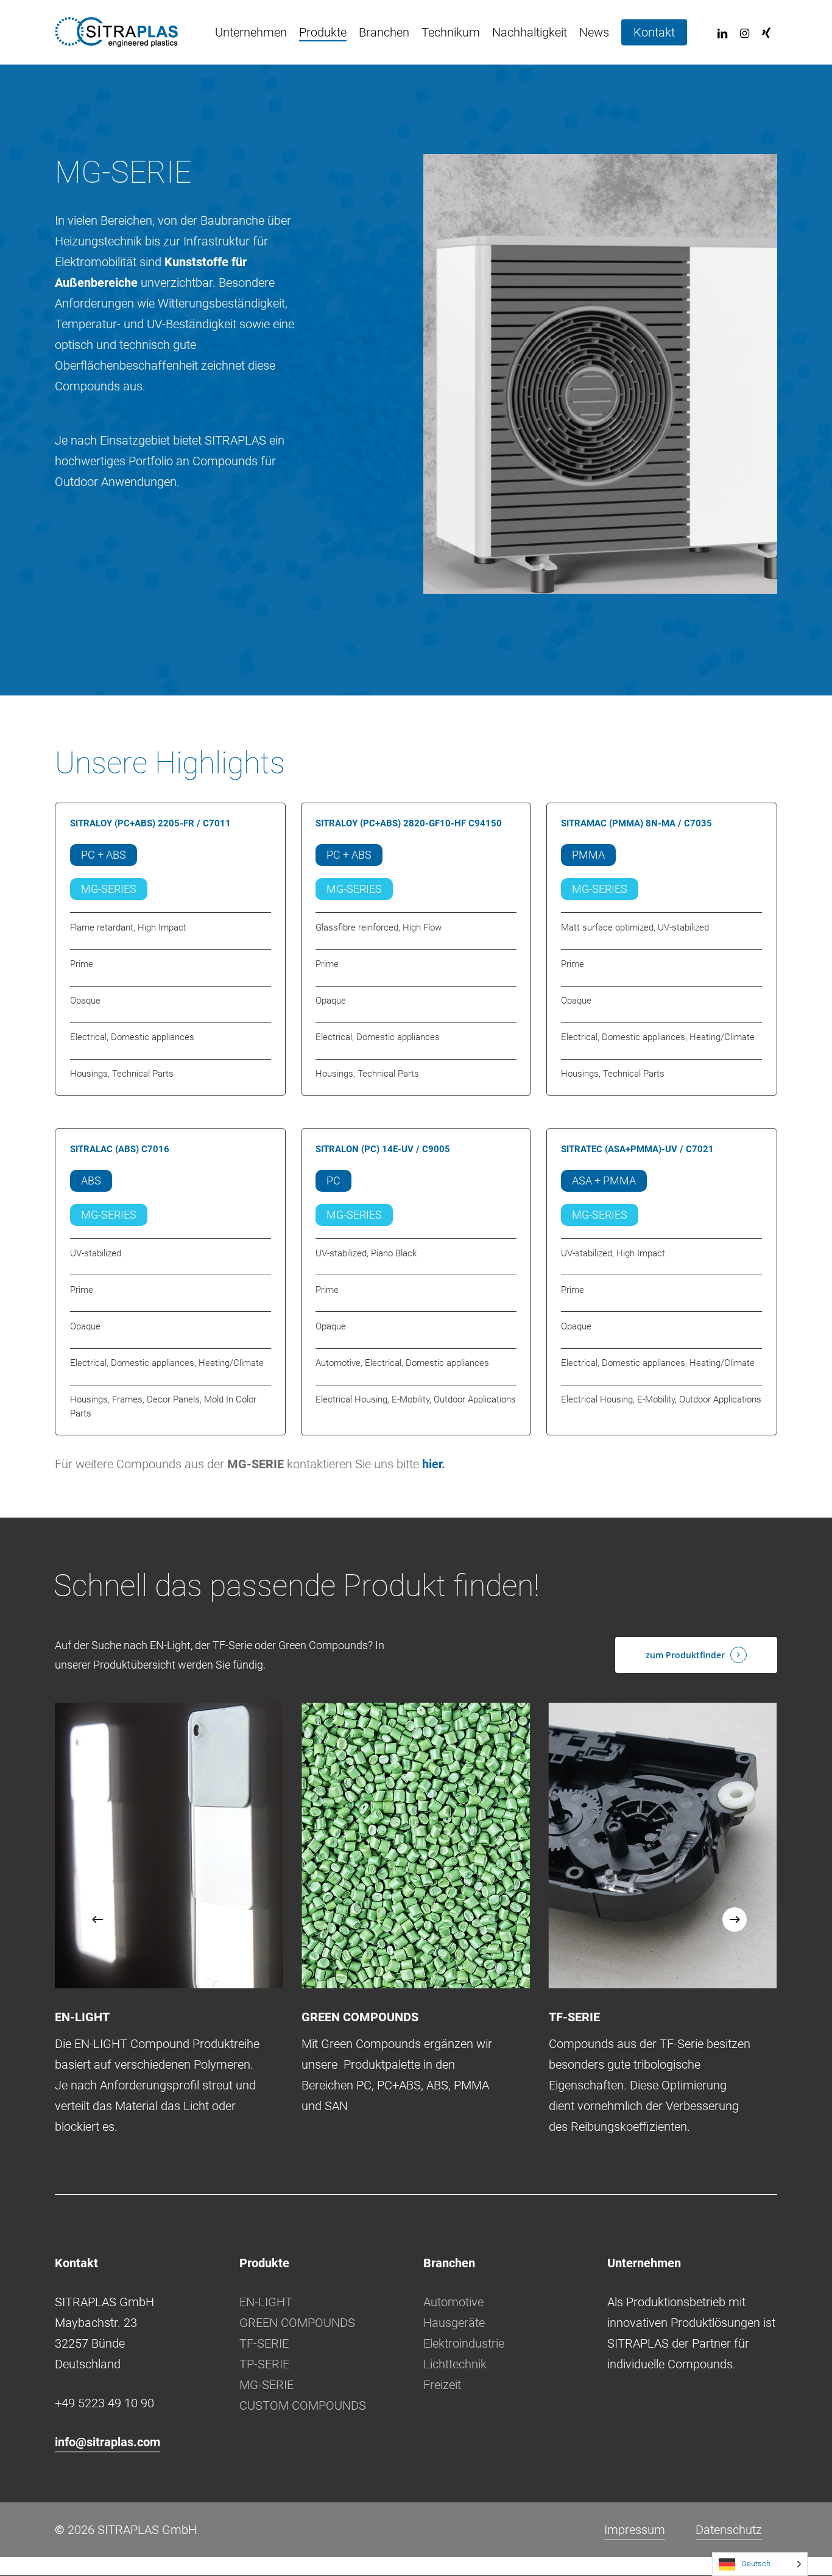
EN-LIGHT (266, 2302)
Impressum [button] (635, 2530)
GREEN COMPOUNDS (297, 2323)
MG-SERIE (266, 2385)
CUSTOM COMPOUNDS (303, 2405)
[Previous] (97, 1920)
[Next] (735, 1920)
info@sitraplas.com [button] (108, 2442)
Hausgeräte (454, 2323)
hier (432, 1464)
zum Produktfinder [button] (685, 1655)
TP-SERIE (264, 2364)
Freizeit (442, 2385)
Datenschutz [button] (729, 2530)
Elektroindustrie (464, 2343)
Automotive (453, 2302)
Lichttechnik (455, 2364)
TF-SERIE (264, 2343)
